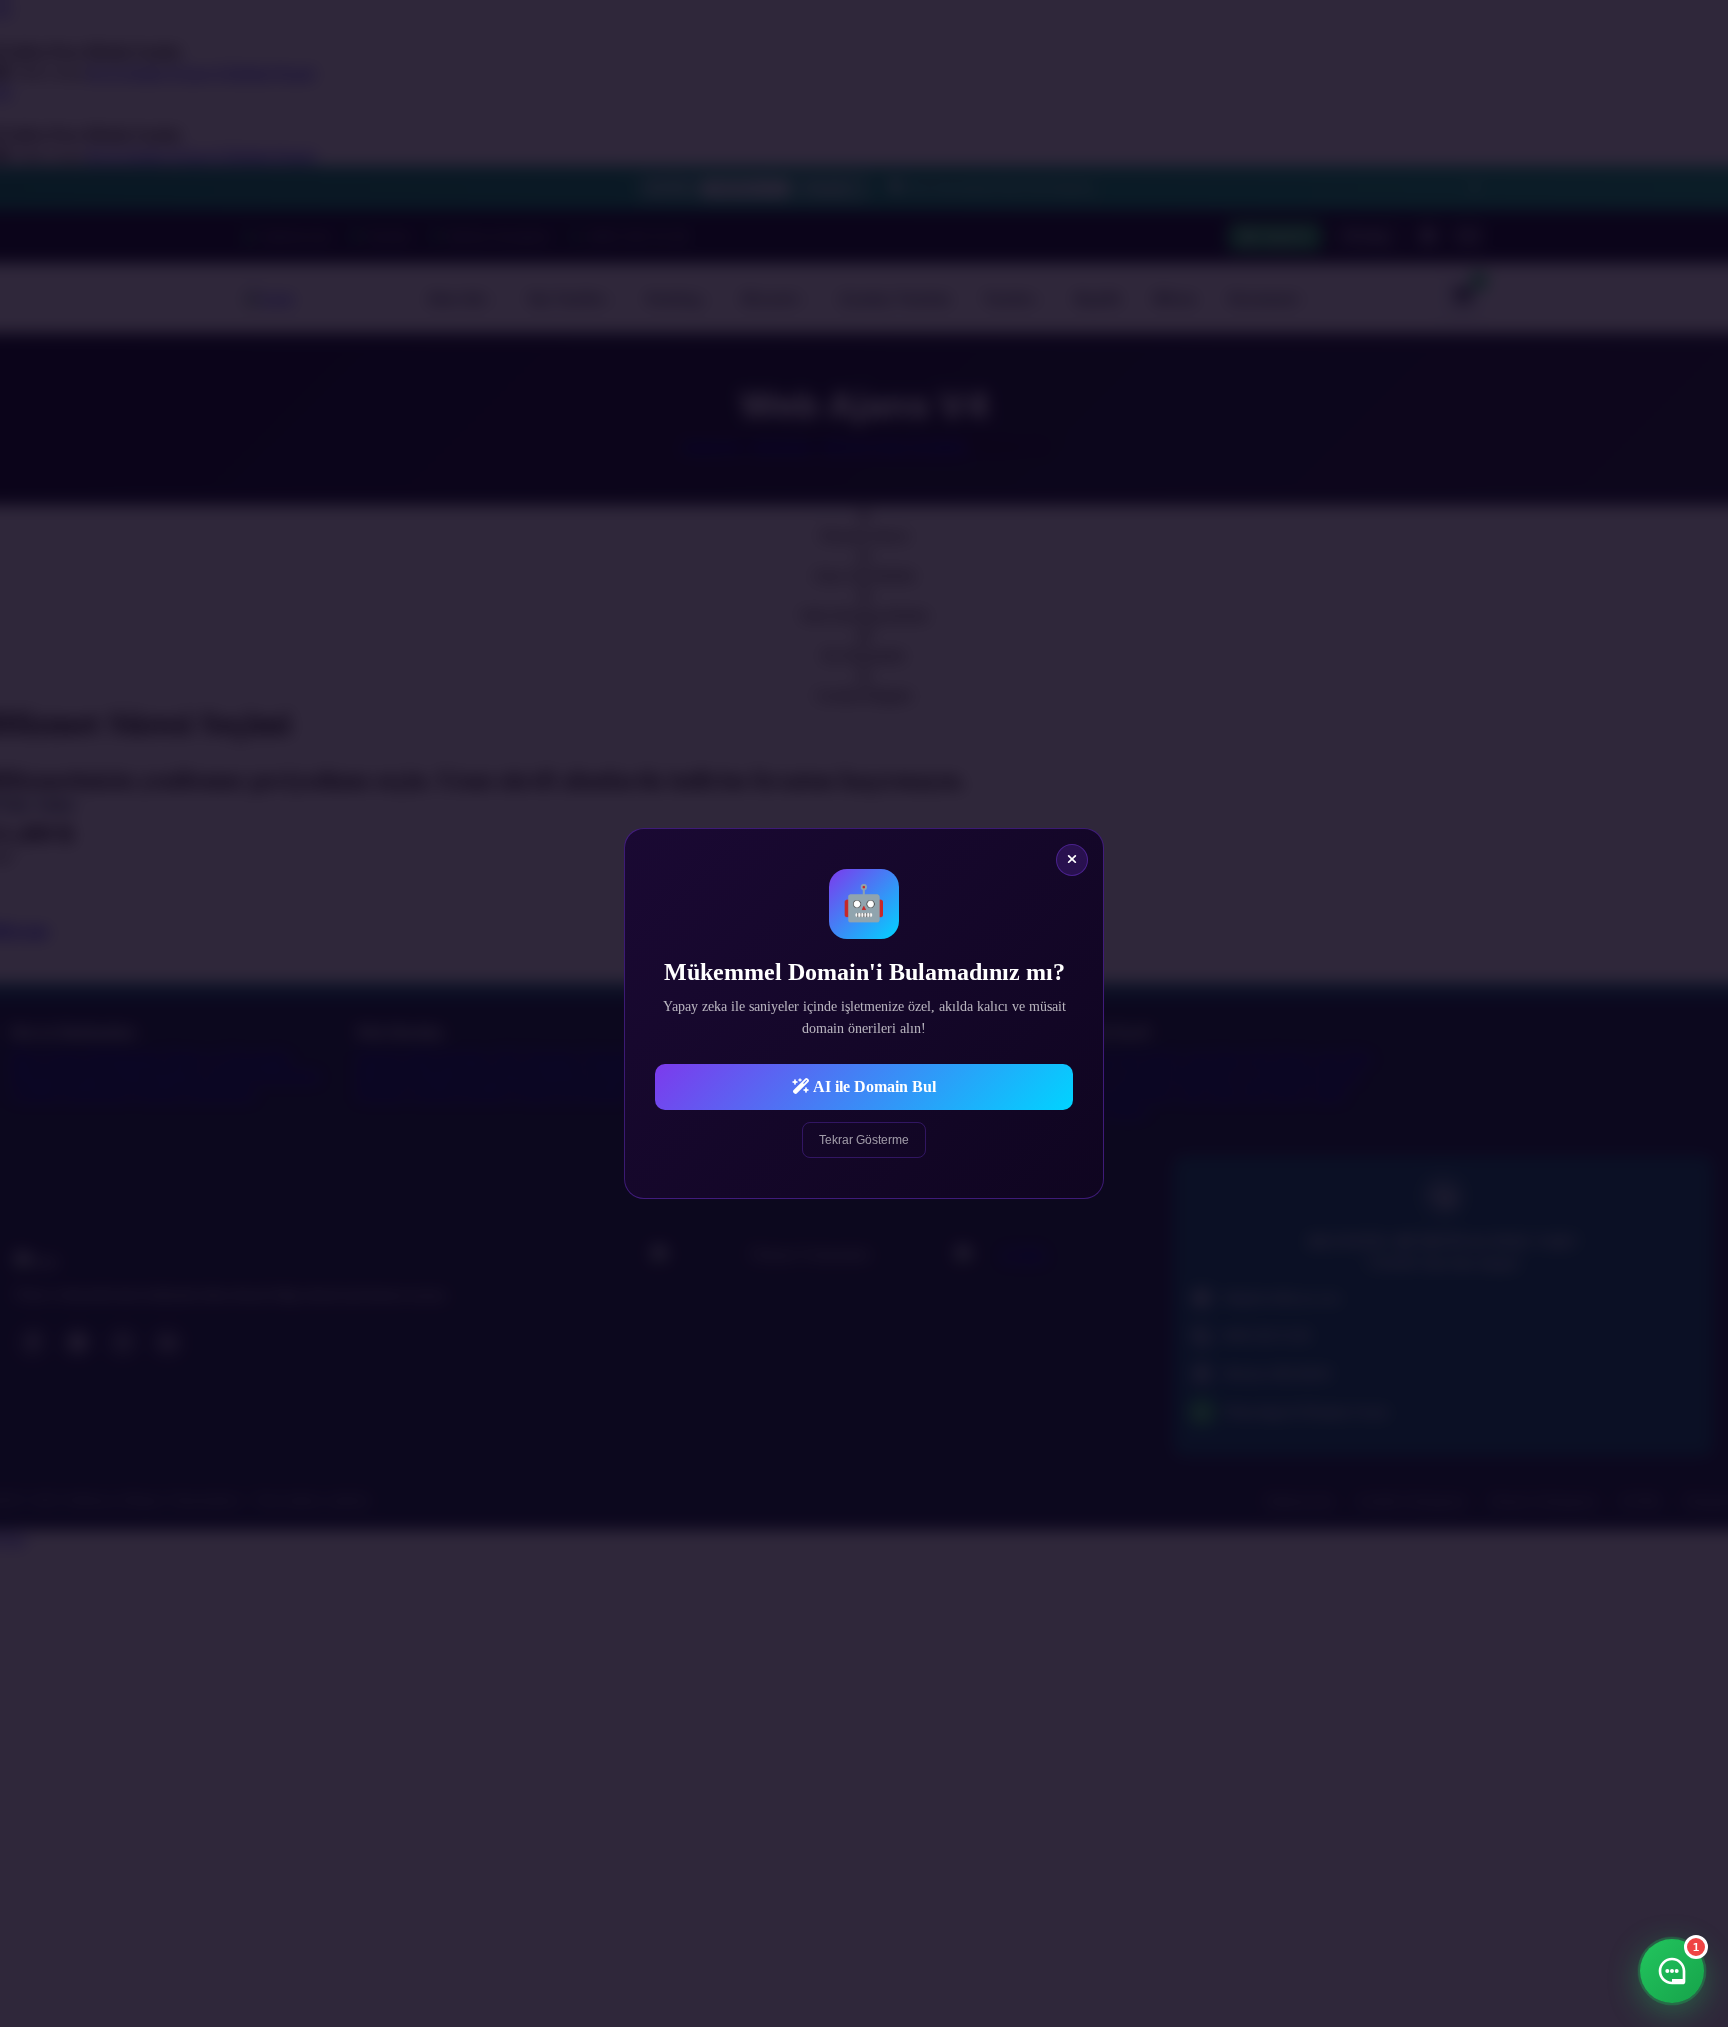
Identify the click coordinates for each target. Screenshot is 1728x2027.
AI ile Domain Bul (873, 1086)
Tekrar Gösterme (864, 1140)
